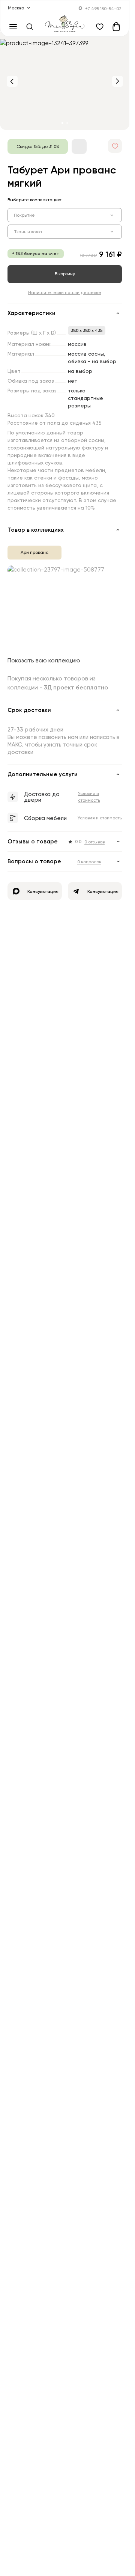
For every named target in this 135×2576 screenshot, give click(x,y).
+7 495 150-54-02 (103, 8)
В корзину (65, 274)
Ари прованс (34, 552)
